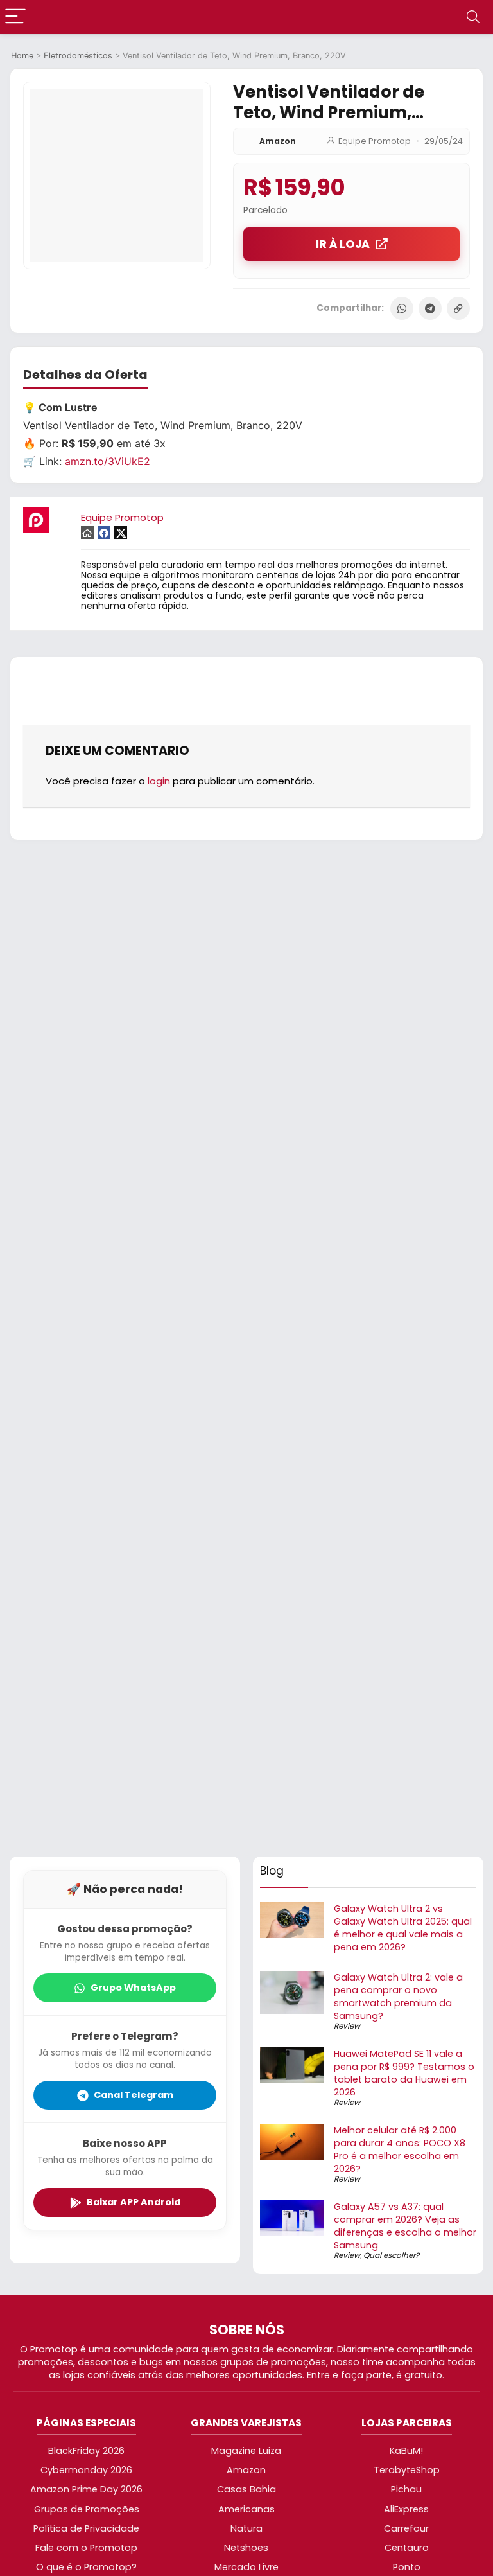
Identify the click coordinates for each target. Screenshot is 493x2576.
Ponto (407, 2567)
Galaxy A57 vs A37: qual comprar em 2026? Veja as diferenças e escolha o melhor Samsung (405, 2226)
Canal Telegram (134, 2095)
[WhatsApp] (402, 308)
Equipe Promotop (375, 141)
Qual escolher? (391, 2255)
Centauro (407, 2548)
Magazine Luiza (246, 2451)
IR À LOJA (343, 244)
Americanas (246, 2509)
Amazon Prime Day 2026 (86, 2489)
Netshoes (246, 2548)
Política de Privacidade (86, 2528)
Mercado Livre (246, 2567)
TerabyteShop (407, 2470)
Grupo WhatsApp (133, 1988)
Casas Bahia (246, 2489)
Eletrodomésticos (78, 56)
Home (22, 56)
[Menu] (15, 17)
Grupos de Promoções (87, 2509)
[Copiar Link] (458, 308)
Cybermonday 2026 (86, 2470)
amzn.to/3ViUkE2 (108, 461)
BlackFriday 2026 (86, 2451)
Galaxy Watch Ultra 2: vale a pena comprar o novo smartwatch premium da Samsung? (398, 1997)
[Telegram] (430, 308)
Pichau (406, 2489)
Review (347, 2026)
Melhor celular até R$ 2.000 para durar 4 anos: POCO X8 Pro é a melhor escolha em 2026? (400, 2149)
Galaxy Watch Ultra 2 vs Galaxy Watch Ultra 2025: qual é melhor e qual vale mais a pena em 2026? (403, 1928)
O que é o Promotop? (86, 2567)
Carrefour (406, 2528)
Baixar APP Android (134, 2202)
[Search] (473, 17)
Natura (246, 2528)
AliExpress (406, 2509)
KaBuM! (406, 2451)
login (159, 781)
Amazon (278, 141)
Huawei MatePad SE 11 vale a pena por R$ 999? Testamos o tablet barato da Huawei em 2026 (404, 2073)
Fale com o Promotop (86, 2548)
